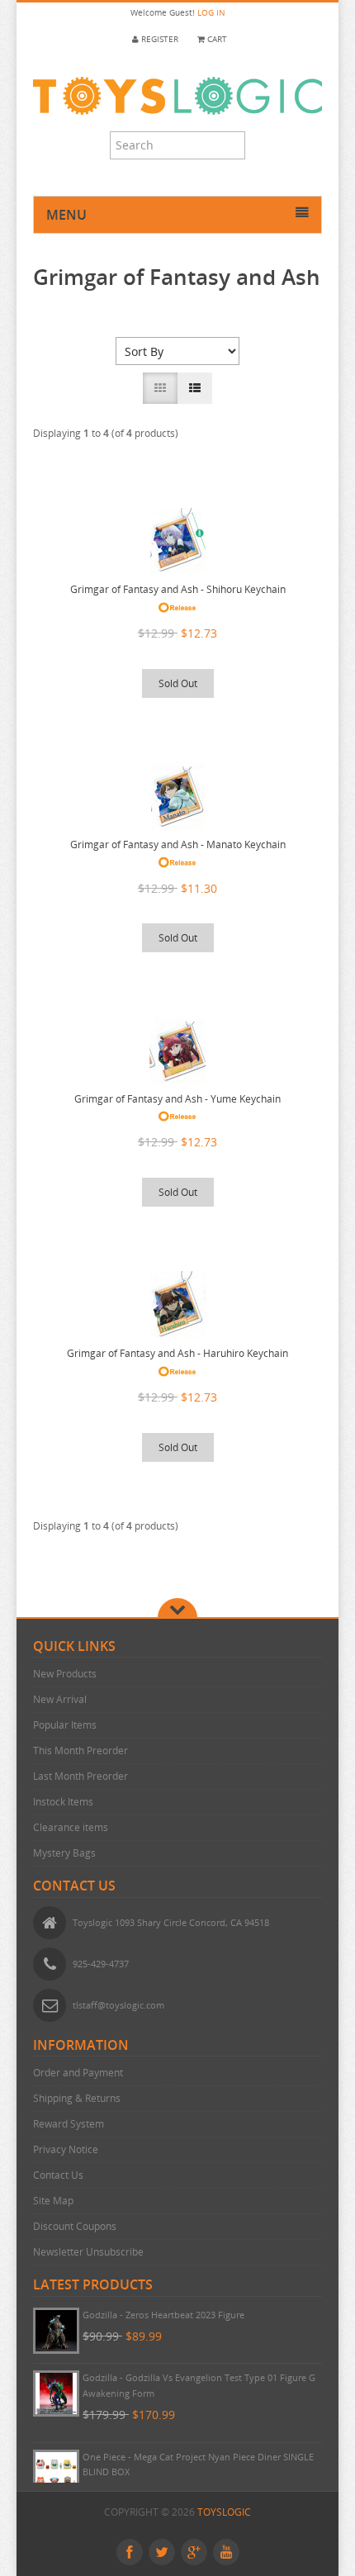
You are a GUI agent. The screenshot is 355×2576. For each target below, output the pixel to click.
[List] (195, 388)
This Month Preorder (80, 1751)
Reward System (69, 2124)
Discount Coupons (75, 2226)
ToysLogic (224, 2512)
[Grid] (160, 388)
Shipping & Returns (77, 2098)
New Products (65, 1674)
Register (159, 39)
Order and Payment (78, 2073)
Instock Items (63, 1802)
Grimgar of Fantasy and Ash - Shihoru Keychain (178, 589)
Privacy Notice (66, 2149)
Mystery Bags (64, 1853)
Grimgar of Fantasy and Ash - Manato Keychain (178, 844)
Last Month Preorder (80, 1776)
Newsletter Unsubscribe (88, 2252)
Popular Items (65, 1725)
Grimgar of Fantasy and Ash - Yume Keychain (177, 1099)
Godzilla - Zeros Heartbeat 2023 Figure (163, 2315)
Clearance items (71, 1827)
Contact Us (58, 2175)
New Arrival (60, 1699)
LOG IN (211, 13)
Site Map (53, 2201)
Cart (216, 39)
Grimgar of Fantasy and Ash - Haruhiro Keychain (177, 1353)
